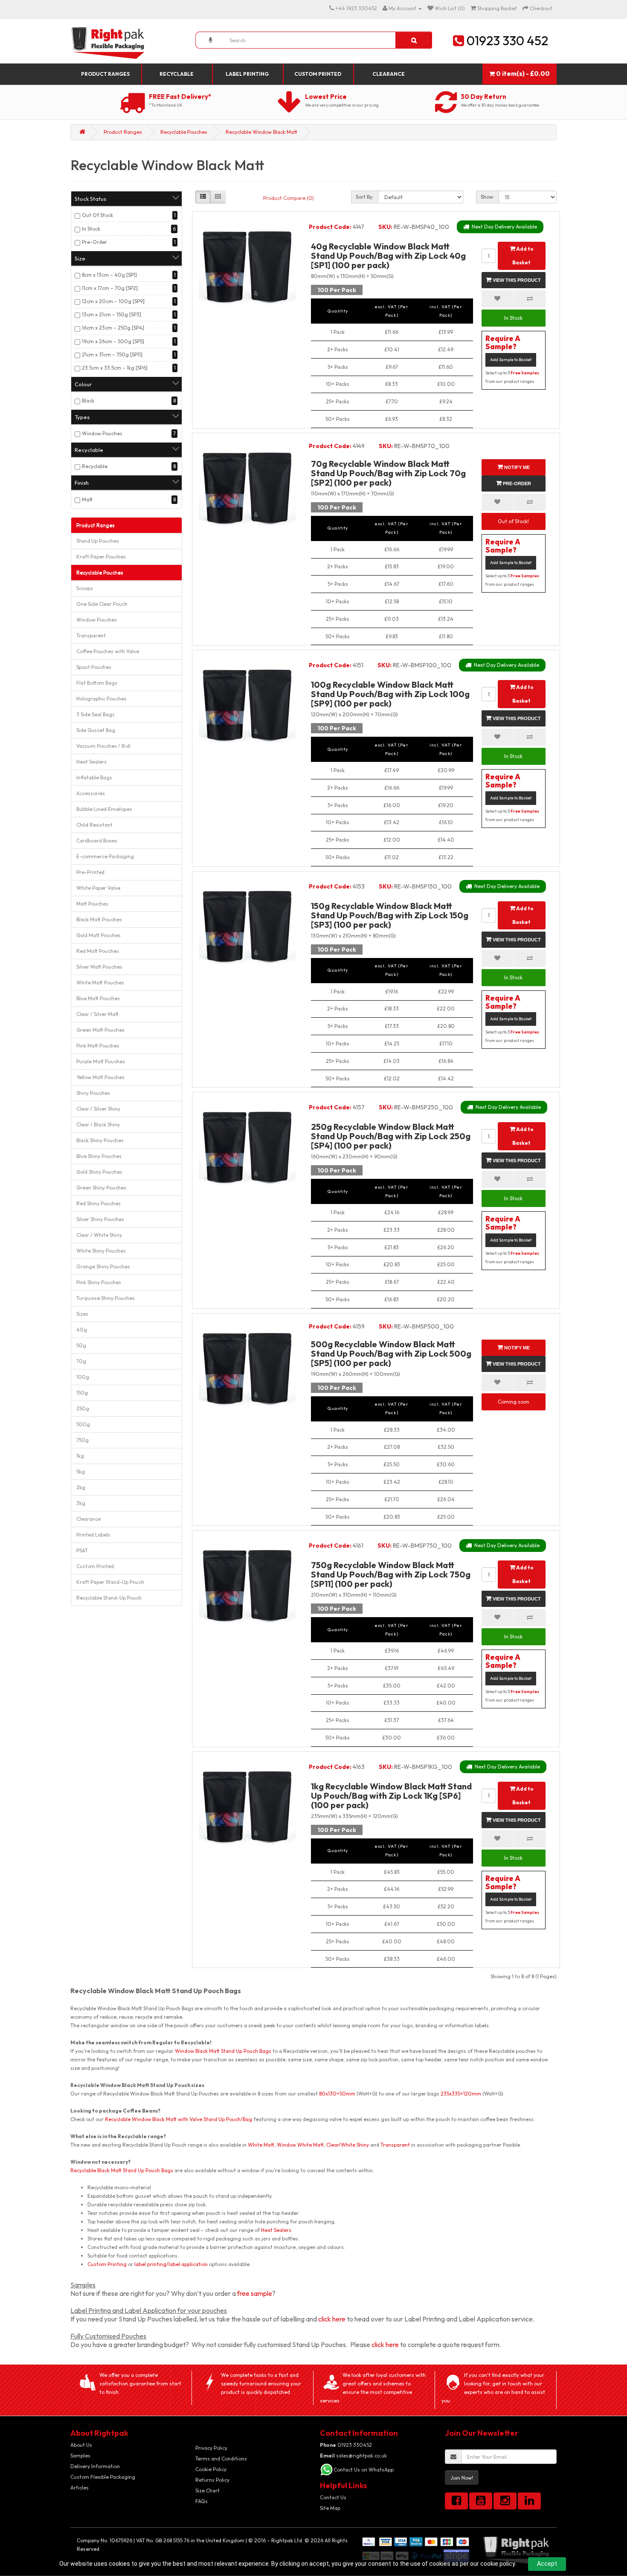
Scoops (85, 588)
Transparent (91, 635)
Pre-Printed (90, 872)
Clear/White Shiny (348, 2145)
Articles (80, 2488)
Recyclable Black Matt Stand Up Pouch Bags (122, 2170)
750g (83, 1440)
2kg (81, 1487)
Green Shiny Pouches (101, 1188)
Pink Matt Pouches (98, 1046)
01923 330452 (346, 2445)
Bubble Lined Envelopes (104, 809)
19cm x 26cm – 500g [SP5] (113, 341)
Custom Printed (318, 74)
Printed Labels (93, 1535)
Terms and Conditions (221, 2459)
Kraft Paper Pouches (101, 557)
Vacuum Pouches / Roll (103, 746)
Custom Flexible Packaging (103, 2477)
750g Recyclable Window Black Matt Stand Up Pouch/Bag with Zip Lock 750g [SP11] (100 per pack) (391, 1574)
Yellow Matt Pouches (100, 1077)
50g (81, 1345)
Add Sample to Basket (511, 360)
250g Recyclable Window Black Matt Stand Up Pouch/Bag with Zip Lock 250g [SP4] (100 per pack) (391, 1136)
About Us (81, 2445)
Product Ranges (105, 74)
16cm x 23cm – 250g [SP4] (113, 328)
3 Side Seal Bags (96, 714)
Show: (488, 197)
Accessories (91, 793)
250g (83, 1408)
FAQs (202, 2501)
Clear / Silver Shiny (98, 1109)
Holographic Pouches (102, 699)
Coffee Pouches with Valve (108, 651)
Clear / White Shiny (99, 1235)
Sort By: (365, 197)
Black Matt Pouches (99, 919)
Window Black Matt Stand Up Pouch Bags (223, 2051)
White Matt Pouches (100, 983)
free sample (255, 2293)
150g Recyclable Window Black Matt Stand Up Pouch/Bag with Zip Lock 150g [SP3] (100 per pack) (390, 915)
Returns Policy (212, 2480)
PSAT (82, 1550)
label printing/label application (171, 2264)
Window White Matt (300, 2145)
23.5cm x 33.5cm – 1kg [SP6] (115, 368)
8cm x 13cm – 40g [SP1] (109, 275)
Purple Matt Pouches (101, 1061)
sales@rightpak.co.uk (353, 2456)
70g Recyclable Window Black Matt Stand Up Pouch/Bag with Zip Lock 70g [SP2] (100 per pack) (388, 473)
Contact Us (333, 2497)
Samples (80, 2456)
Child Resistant (94, 825)
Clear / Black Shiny (98, 1124)
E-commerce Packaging (105, 856)
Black (88, 401)
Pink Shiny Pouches (99, 1282)
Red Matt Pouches (98, 951)
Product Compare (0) (289, 198)
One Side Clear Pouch (102, 604)
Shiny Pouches (93, 1093)
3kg (81, 1503)
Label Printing (247, 74)
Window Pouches (102, 433)
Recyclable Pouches (184, 132)
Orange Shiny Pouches (103, 1266)
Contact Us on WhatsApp (364, 2470)
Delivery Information (95, 2466)
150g (82, 1393)
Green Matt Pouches (100, 1030)
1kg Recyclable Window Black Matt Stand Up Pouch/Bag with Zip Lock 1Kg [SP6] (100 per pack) (391, 1796)
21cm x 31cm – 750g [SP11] (112, 355)
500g (83, 1424)
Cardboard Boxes (97, 841)
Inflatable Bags (94, 777)
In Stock (91, 229)
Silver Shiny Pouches (100, 1219)
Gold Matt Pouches (99, 935)
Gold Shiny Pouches (99, 1172)
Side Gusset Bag (96, 730)
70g (81, 1361)
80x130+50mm (337, 2094)
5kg (81, 1472)
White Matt (261, 2145)
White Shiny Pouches (101, 1251)
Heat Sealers (91, 762)
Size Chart (208, 2491)
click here (332, 2319)
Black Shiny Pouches (100, 1140)
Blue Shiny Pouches (99, 1156)
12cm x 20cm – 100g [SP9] (113, 301)
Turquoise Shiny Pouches (106, 1298)
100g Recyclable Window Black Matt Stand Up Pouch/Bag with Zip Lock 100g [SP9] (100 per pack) (390, 694)
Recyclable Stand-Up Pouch (109, 1598)
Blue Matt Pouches (98, 998)
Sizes (82, 1314)
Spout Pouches (94, 667)
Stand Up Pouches (98, 541)
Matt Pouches (92, 904)
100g (83, 1377)
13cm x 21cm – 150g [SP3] (112, 314)
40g (82, 1330)
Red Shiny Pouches (99, 1203)
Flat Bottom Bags (97, 683)
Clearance (389, 74)
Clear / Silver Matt (97, 1014)
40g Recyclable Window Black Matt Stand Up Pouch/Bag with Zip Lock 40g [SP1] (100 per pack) (388, 256)
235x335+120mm (461, 2094)
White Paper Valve (98, 888)
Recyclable (177, 74)
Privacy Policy (211, 2448)
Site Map (330, 2508)
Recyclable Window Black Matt (261, 132)
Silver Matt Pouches (99, 967)
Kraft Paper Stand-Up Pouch (110, 1582)
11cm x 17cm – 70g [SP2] (110, 288)
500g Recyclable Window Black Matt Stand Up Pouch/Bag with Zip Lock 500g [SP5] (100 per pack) (391, 1353)
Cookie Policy (211, 2469)
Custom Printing (107, 2264)
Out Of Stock (97, 215)
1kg (80, 1456)
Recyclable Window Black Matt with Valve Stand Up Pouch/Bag (179, 2119)
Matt (87, 499)
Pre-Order (94, 242)
